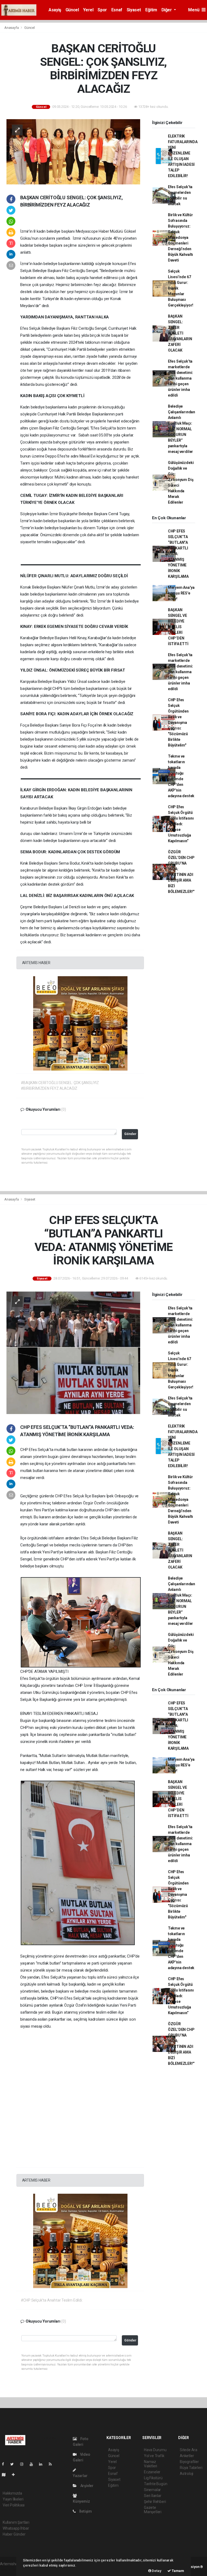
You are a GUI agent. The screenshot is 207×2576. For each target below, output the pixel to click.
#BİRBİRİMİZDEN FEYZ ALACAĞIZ (49, 1088)
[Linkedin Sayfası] (43, 2464)
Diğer (167, 10)
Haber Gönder (14, 2534)
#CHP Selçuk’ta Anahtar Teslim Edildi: (52, 2300)
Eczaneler (152, 2472)
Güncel (72, 10)
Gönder (130, 1134)
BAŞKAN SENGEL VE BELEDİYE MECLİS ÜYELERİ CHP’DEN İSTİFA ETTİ (178, 627)
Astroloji (187, 2474)
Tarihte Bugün (156, 2484)
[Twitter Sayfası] (14, 2464)
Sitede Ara (189, 2450)
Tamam (177, 2571)
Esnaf (117, 10)
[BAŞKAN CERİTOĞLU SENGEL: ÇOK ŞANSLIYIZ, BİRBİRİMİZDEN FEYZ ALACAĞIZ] (73, 151)
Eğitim (151, 10)
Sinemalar (152, 2490)
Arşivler (87, 2486)
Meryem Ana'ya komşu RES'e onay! (181, 593)
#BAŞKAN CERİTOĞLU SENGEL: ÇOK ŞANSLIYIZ (60, 1083)
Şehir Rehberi (155, 2502)
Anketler (187, 2456)
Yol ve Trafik (154, 2456)
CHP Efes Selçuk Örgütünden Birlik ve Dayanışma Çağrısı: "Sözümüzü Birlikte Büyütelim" (178, 723)
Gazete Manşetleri (153, 2510)
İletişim (85, 2511)
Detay (156, 2571)
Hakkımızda (12, 2493)
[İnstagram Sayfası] (24, 2464)
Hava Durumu (155, 2450)
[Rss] (52, 2464)
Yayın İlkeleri (13, 2499)
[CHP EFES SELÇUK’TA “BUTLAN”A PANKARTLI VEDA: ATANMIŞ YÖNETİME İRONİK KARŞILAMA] (73, 1352)
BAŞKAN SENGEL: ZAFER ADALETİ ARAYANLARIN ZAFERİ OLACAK (180, 333)
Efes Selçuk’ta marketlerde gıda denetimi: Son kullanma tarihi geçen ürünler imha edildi (180, 378)
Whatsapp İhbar (16, 2528)
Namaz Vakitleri (151, 2464)
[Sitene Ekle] (15, 2475)
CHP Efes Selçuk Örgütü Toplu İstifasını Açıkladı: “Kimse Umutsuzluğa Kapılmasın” (181, 824)
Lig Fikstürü (153, 2478)
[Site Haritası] (6, 2475)
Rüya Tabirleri (191, 2468)
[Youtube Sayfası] (33, 2464)
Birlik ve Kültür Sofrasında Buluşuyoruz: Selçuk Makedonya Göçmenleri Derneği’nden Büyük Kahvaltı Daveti (180, 238)
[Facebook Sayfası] (5, 2464)
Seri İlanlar (153, 2496)
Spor (102, 10)
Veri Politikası (14, 2505)
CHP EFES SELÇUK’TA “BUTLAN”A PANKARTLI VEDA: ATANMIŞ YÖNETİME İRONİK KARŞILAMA (178, 554)
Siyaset (134, 10)
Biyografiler (189, 2462)
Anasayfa (12, 28)
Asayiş (55, 10)
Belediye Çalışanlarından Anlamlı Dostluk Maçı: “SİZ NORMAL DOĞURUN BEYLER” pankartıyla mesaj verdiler (182, 429)
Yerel (88, 10)
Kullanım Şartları (16, 2522)
